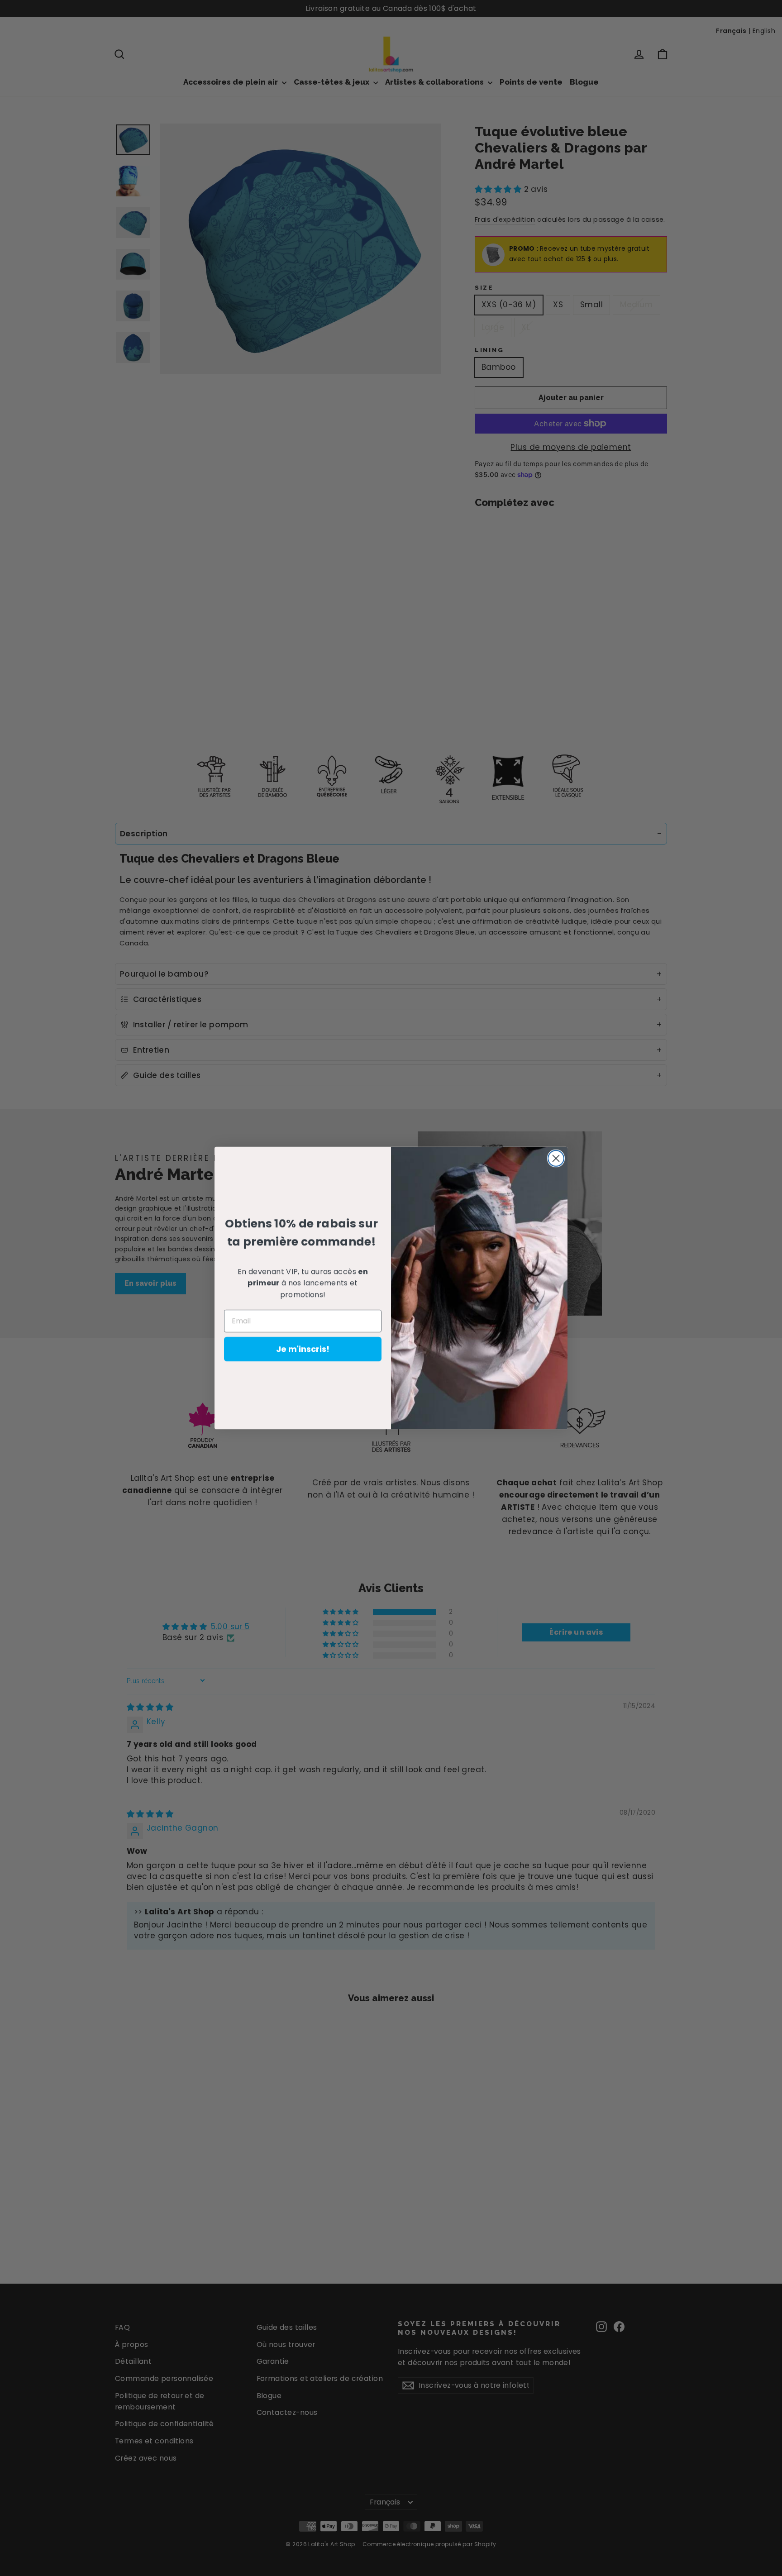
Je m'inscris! (303, 1349)
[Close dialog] (556, 1158)
